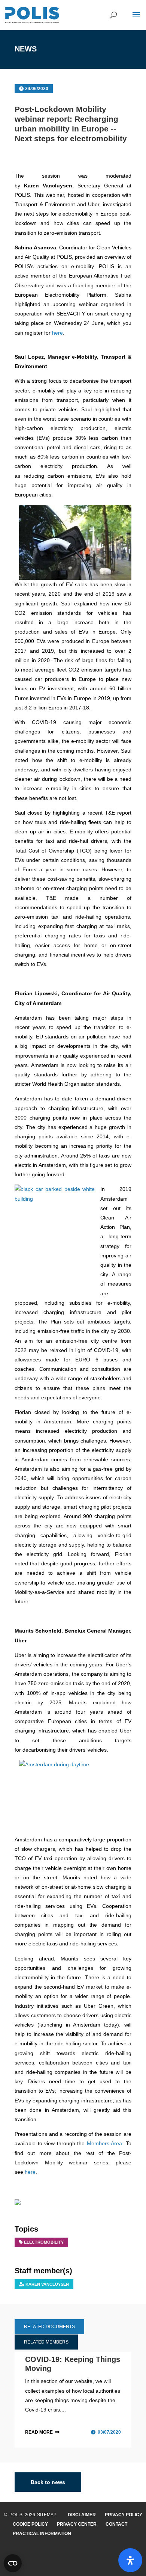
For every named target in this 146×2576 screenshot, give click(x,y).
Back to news (48, 2482)
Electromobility (44, 2242)
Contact (116, 2524)
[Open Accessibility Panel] (130, 2560)
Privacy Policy (124, 2515)
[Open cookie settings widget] (13, 2563)
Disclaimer (82, 2515)
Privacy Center (77, 2524)
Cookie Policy (30, 2524)
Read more (39, 2432)
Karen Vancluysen (47, 2284)
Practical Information (42, 2534)
